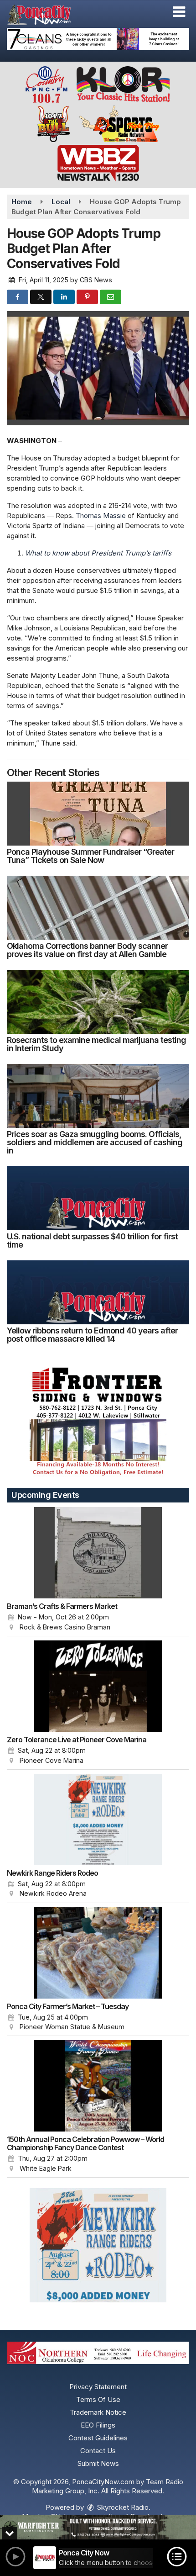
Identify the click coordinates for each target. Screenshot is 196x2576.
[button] (179, 12)
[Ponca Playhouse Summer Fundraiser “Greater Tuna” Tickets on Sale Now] (98, 814)
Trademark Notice (98, 2412)
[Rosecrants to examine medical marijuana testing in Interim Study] (98, 1002)
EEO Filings (98, 2425)
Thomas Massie (101, 516)
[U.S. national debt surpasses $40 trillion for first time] (98, 1198)
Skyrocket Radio (122, 2507)
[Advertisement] (98, 39)
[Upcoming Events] (98, 1553)
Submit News (98, 2463)
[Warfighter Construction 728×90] (98, 2527)
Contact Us (98, 2451)
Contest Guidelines (98, 2438)
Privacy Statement (98, 2387)
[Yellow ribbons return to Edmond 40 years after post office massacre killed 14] (98, 1292)
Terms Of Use (98, 2399)
